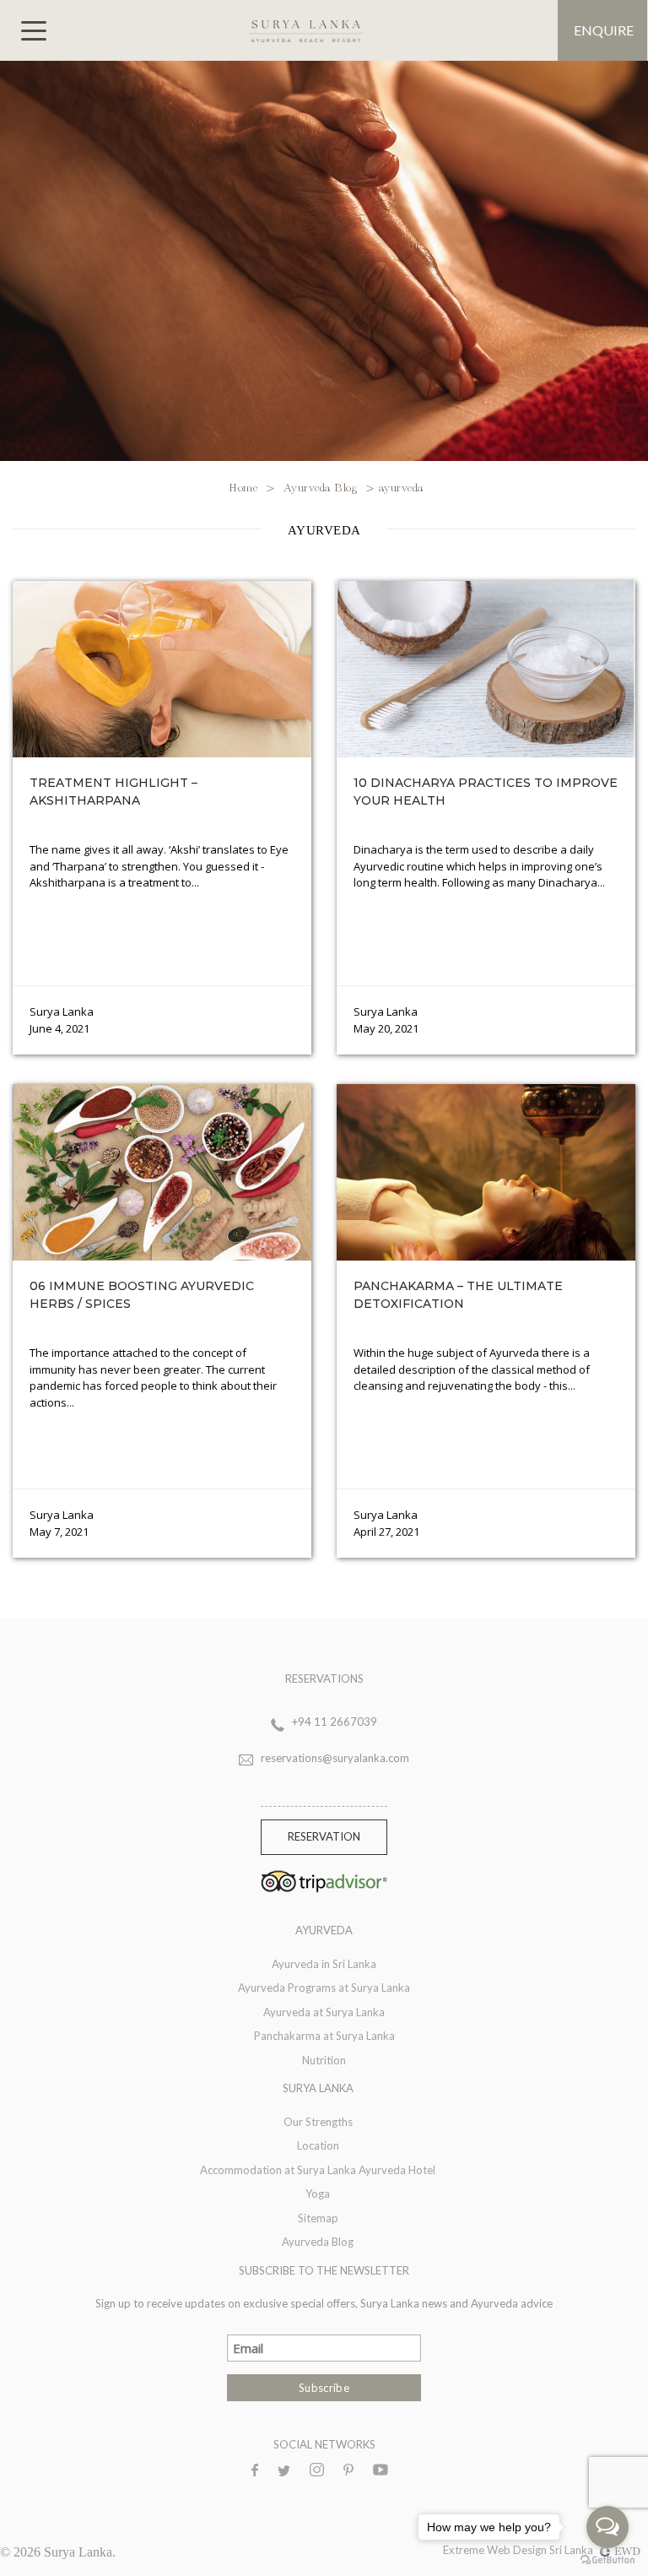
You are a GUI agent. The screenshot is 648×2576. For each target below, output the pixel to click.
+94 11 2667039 (335, 1722)
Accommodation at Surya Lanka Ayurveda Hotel (318, 2170)
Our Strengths (318, 2122)
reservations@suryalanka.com (335, 1758)
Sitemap (318, 2218)
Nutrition (324, 2060)
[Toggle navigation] (34, 31)
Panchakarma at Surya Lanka (324, 2036)
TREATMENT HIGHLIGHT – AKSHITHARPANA (113, 792)
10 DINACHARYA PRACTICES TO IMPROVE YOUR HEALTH (486, 792)
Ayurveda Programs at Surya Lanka (324, 1988)
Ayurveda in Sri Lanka (324, 1964)
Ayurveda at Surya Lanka (324, 2012)
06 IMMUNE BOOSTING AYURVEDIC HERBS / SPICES (142, 1295)
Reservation (324, 1836)
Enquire (604, 30)
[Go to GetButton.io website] (607, 2559)
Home (245, 486)
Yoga (318, 2194)
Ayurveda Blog (321, 486)
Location (318, 2145)
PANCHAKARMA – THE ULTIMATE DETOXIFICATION (458, 1295)
